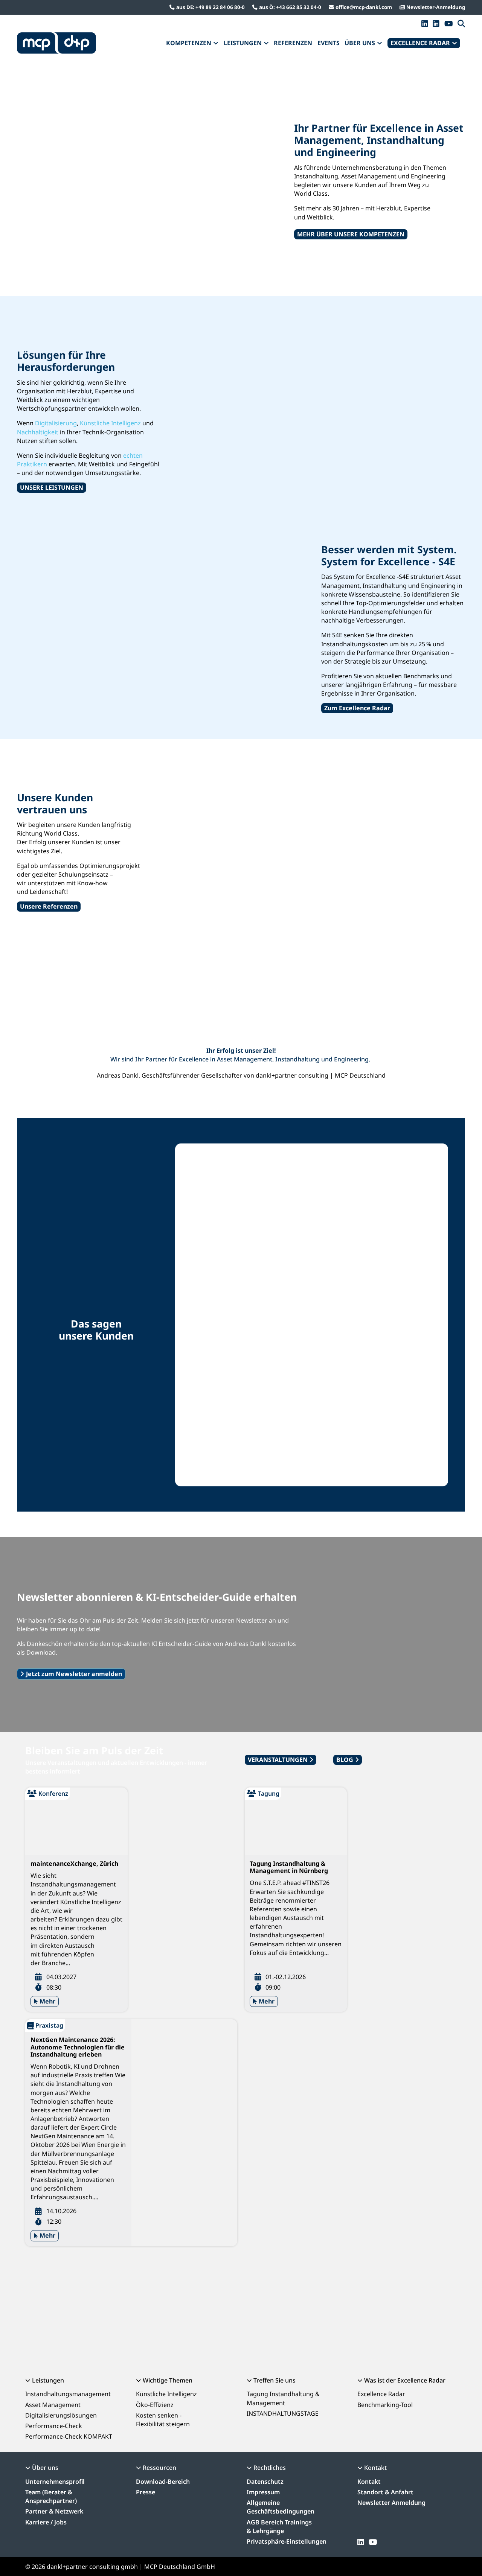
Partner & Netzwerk (54, 2511)
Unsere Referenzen (49, 906)
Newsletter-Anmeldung (436, 7)
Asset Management (53, 2405)
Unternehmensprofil (55, 2482)
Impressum (263, 2492)
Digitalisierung (56, 423)
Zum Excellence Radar (357, 708)
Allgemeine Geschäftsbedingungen (281, 2507)
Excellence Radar (381, 2394)
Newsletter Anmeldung (391, 2503)
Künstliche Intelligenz (110, 423)
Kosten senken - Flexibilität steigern (163, 2420)
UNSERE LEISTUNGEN (52, 487)
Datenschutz (265, 2482)
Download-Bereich (163, 2482)
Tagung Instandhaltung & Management (283, 2398)
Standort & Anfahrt (385, 2492)
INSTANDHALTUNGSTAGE (283, 2413)
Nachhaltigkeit (38, 432)
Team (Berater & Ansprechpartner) (51, 2496)
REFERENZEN (293, 43)
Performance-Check (54, 2426)
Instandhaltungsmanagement (68, 2394)
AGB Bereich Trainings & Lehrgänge (279, 2527)
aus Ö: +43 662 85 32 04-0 (290, 7)
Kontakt (369, 2482)
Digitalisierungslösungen (61, 2415)
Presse (146, 2492)
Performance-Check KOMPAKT (69, 2436)
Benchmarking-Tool (385, 2405)
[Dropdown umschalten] (216, 43)
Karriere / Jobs (46, 2522)
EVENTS (329, 43)
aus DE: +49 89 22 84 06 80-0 (210, 7)
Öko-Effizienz (155, 2405)
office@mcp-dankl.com (364, 7)
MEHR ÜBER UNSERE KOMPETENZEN (351, 234)
